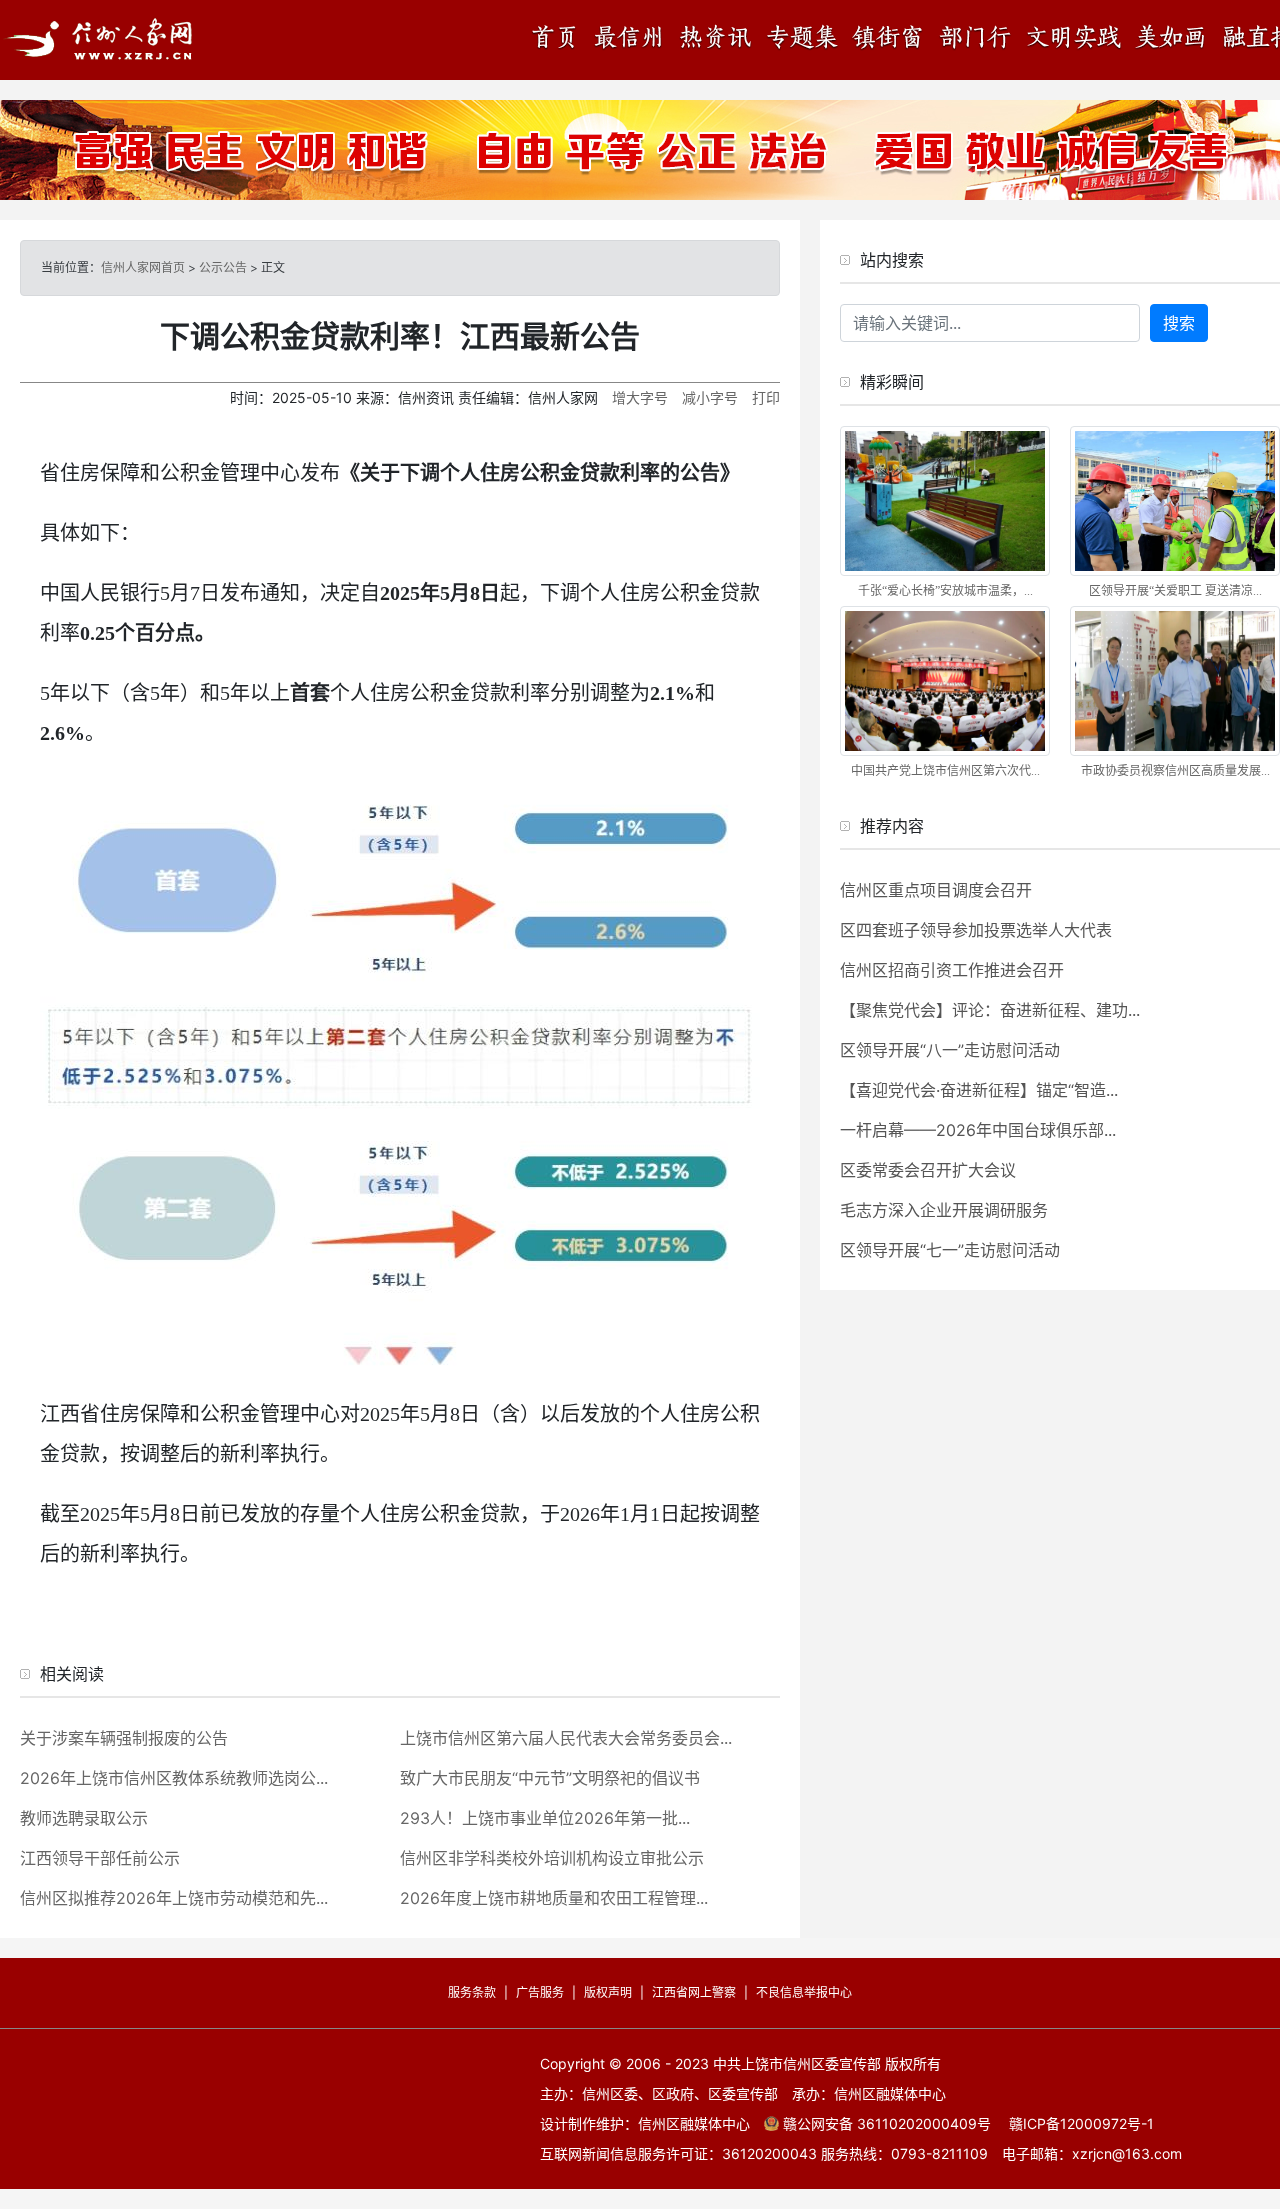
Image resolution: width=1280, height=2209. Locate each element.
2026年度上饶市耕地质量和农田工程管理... (554, 1898)
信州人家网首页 (143, 267)
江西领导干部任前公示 (100, 1858)
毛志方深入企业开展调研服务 (944, 1210)
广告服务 (540, 1992)
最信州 (630, 39)
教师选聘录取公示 (84, 1818)
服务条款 (472, 1992)
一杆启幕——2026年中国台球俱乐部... (978, 1130)
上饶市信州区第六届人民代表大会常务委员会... (566, 1738)
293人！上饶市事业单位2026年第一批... (545, 1818)
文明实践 (1075, 39)
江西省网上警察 (694, 1992)
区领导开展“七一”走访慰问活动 (950, 1250)
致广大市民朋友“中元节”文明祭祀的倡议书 (550, 1778)
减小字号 (710, 397)
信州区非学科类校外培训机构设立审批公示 (552, 1858)
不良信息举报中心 (804, 1992)
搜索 (1179, 323)
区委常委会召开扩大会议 (928, 1170)
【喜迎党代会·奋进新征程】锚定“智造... (979, 1090)
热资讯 (715, 39)
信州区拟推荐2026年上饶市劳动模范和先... (174, 1898)
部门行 (975, 39)
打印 (766, 397)
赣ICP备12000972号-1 (1081, 2123)
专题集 (800, 39)
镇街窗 (885, 39)
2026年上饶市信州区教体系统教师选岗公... (174, 1778)
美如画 (1175, 39)
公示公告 (223, 267)
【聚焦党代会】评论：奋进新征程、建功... (990, 1010)
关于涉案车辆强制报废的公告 (124, 1738)
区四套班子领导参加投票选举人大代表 (976, 930)
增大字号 (640, 397)
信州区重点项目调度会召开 (936, 890)
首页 (560, 39)
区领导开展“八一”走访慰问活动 (950, 1050)
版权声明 (608, 1992)
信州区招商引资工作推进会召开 (952, 970)
